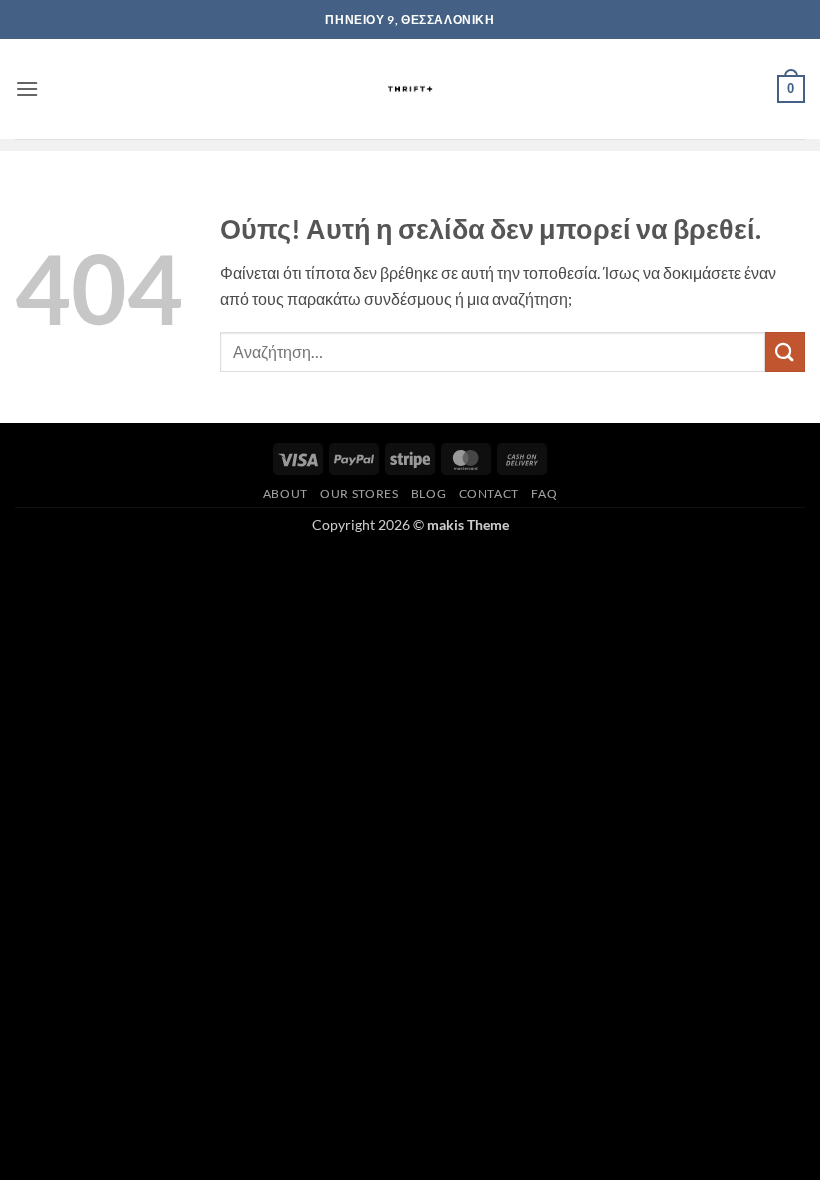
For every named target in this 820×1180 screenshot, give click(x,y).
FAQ (544, 493)
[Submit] (785, 351)
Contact (489, 493)
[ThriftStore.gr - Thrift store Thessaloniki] (410, 89)
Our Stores (359, 493)
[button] (27, 88)
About (285, 493)
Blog (428, 493)
